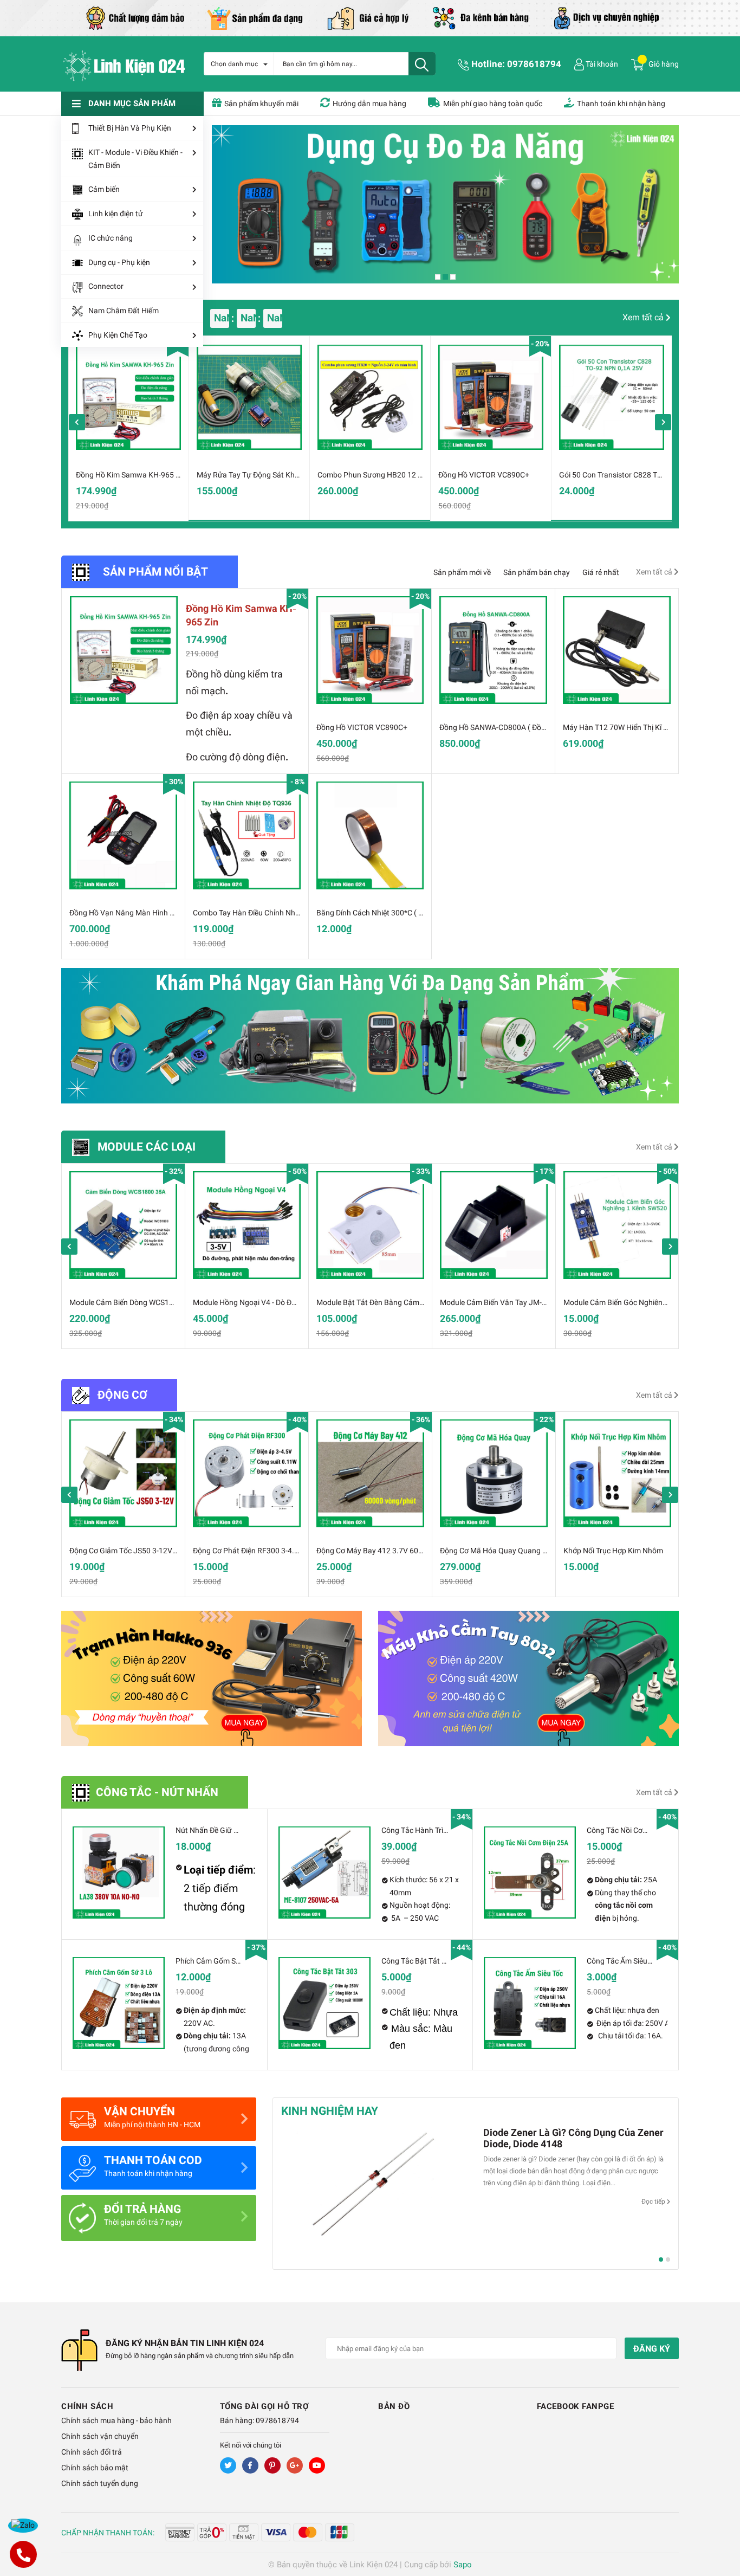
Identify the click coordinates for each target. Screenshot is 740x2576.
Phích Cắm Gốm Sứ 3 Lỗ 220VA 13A (236, 1961)
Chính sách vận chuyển (100, 2436)
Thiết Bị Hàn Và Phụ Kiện (130, 128)
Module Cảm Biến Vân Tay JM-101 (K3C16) (512, 1302)
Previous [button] (77, 422)
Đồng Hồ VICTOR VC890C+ (484, 475)
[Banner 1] (212, 1678)
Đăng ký (652, 2349)
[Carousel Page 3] (453, 277)
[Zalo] (23, 2526)
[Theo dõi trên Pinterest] (272, 2465)
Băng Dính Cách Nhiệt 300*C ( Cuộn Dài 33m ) (393, 913)
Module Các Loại (147, 1147)
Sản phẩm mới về (462, 572)
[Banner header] (370, 17)
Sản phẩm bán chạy (537, 572)
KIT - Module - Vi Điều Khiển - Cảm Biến (135, 159)
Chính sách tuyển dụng (100, 2483)
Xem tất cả (644, 317)
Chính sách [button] (87, 2406)
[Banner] (370, 1036)
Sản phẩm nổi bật (155, 572)
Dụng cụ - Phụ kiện (119, 262)
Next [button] (663, 422)
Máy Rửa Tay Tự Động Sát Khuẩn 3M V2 (264, 475)
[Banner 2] (528, 1678)
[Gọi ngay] (23, 2554)
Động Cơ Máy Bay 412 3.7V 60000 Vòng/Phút (393, 1551)
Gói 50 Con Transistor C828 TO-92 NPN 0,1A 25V (641, 475)
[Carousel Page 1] (438, 277)
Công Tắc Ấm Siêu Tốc (624, 1961)
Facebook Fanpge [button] (576, 2406)
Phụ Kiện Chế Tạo (118, 335)
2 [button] (668, 2259)
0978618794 (534, 64)
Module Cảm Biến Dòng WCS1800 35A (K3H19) (148, 1302)
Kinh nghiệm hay (330, 2111)
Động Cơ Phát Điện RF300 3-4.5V (248, 1551)
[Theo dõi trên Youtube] (317, 2465)
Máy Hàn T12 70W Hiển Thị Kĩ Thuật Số (628, 727)
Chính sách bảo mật (95, 2468)
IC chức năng (111, 238)
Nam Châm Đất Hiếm (124, 311)
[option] (128, 428)
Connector (106, 286)
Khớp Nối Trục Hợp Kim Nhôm (613, 1551)
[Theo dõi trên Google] (295, 2465)
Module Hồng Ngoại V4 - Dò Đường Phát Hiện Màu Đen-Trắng (295, 1302)
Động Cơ (122, 1395)
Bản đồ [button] (394, 2406)
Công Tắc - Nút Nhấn (157, 1792)
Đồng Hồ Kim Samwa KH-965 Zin (131, 475)
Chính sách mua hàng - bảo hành (116, 2420)
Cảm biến (104, 189)
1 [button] (661, 2259)
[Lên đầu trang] (721, 2525)
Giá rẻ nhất (601, 572)
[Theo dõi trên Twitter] (228, 2465)
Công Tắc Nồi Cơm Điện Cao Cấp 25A (649, 1830)
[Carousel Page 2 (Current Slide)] (445, 277)
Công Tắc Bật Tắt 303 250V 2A (433, 1961)
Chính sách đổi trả (92, 2452)
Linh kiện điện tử (116, 214)
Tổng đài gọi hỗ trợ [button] (265, 2406)
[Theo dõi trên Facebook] (250, 2465)
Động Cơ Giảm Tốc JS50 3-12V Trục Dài (135, 1551)
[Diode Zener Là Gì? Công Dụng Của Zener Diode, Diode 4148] (374, 2189)
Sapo (463, 2565)
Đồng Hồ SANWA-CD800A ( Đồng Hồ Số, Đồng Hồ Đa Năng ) (539, 727)
